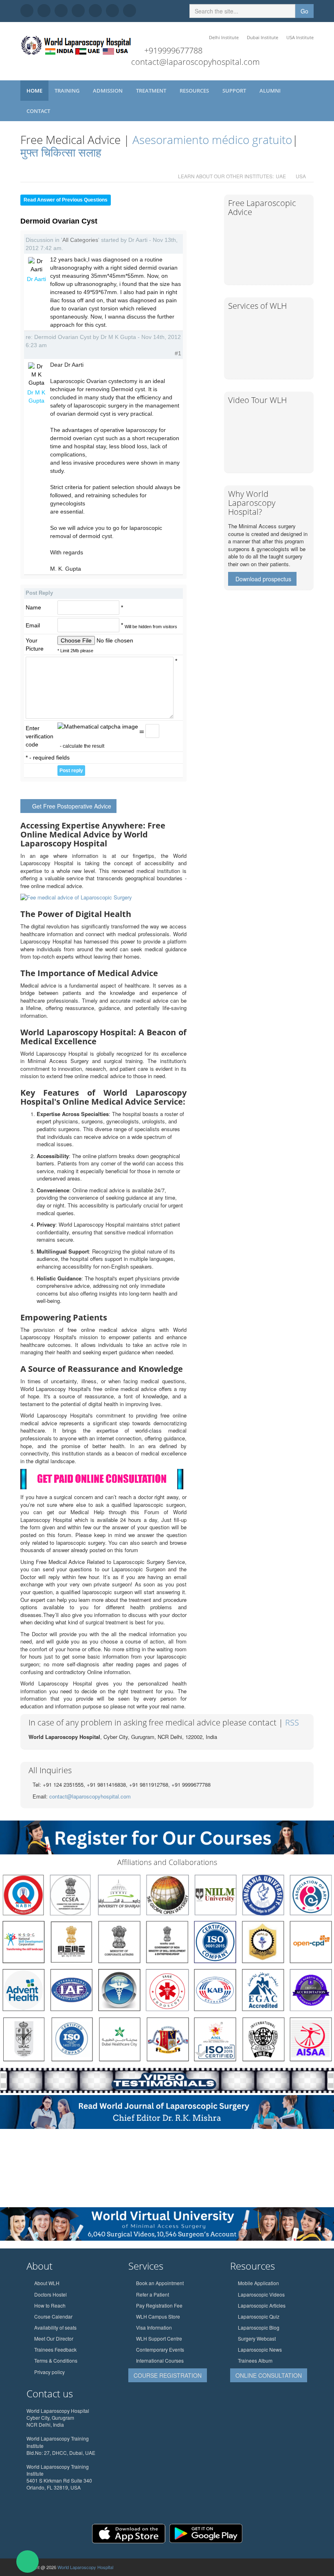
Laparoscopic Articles (262, 2305)
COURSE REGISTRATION (168, 2375)
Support (235, 91)
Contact (39, 111)
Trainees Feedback (55, 2349)
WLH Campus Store (158, 2316)
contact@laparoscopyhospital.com (196, 62)
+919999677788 (173, 50)
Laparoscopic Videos (261, 2294)
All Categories (80, 240)
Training (68, 91)
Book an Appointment (160, 2283)
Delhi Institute (224, 37)
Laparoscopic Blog (259, 2327)
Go (304, 11)
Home (34, 91)
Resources (195, 91)
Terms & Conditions (56, 2360)
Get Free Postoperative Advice (72, 806)
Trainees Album (255, 2360)
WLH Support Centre (159, 2338)
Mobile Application (258, 2283)
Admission (108, 91)
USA (301, 176)
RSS (292, 1722)
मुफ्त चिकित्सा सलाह (61, 152)
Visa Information (154, 2327)
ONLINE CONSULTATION (269, 2375)
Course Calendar (53, 2316)
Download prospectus (263, 579)
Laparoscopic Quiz (259, 2316)
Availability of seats (55, 2327)
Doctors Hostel (51, 2294)
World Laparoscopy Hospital (85, 2567)
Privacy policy (49, 2372)
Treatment (152, 91)
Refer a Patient (153, 2294)
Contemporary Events (160, 2349)
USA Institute (300, 37)
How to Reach (50, 2305)
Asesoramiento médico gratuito (211, 140)
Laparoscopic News (260, 2349)
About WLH (47, 2283)
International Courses (160, 2360)
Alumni (271, 91)
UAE (281, 176)
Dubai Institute (263, 37)
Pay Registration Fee (159, 2305)
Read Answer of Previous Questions (66, 200)
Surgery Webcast (257, 2338)
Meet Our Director (54, 2338)
